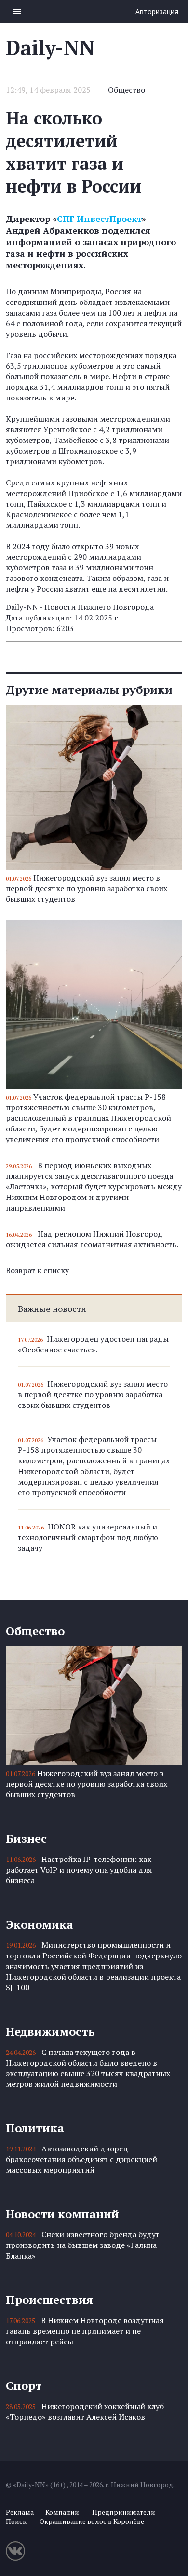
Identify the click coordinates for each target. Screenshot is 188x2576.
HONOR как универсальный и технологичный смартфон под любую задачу (88, 1537)
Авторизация (157, 11)
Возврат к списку (37, 1270)
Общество (127, 90)
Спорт (24, 2385)
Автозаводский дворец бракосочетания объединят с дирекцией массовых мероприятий (81, 2159)
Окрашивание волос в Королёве (92, 2521)
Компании (62, 2512)
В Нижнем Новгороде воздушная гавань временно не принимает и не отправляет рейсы (85, 2331)
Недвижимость (50, 2031)
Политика (35, 2128)
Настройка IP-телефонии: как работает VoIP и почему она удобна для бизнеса (79, 1870)
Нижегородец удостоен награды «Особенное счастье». (93, 1344)
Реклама (20, 2512)
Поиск (16, 2521)
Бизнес (26, 1838)
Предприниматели (124, 2512)
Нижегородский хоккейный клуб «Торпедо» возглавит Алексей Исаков (85, 2411)
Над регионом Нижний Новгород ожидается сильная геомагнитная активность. (92, 1239)
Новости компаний (62, 2214)
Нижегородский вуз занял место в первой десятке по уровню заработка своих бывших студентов (87, 888)
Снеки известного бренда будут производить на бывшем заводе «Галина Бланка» (83, 2245)
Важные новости (52, 1309)
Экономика (40, 1924)
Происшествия (49, 2300)
